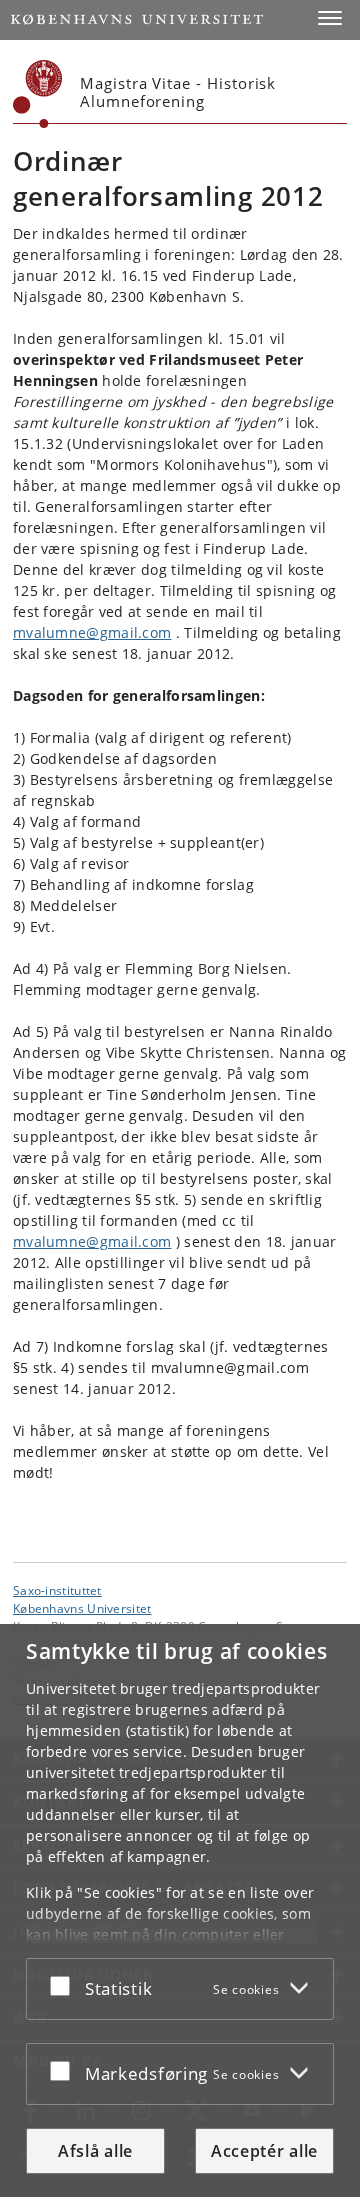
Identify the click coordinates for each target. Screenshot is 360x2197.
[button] (330, 18)
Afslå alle (95, 2151)
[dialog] (180, 1910)
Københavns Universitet (82, 1608)
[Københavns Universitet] (38, 94)
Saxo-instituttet (57, 1590)
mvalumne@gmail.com (92, 632)
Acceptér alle (264, 2151)
